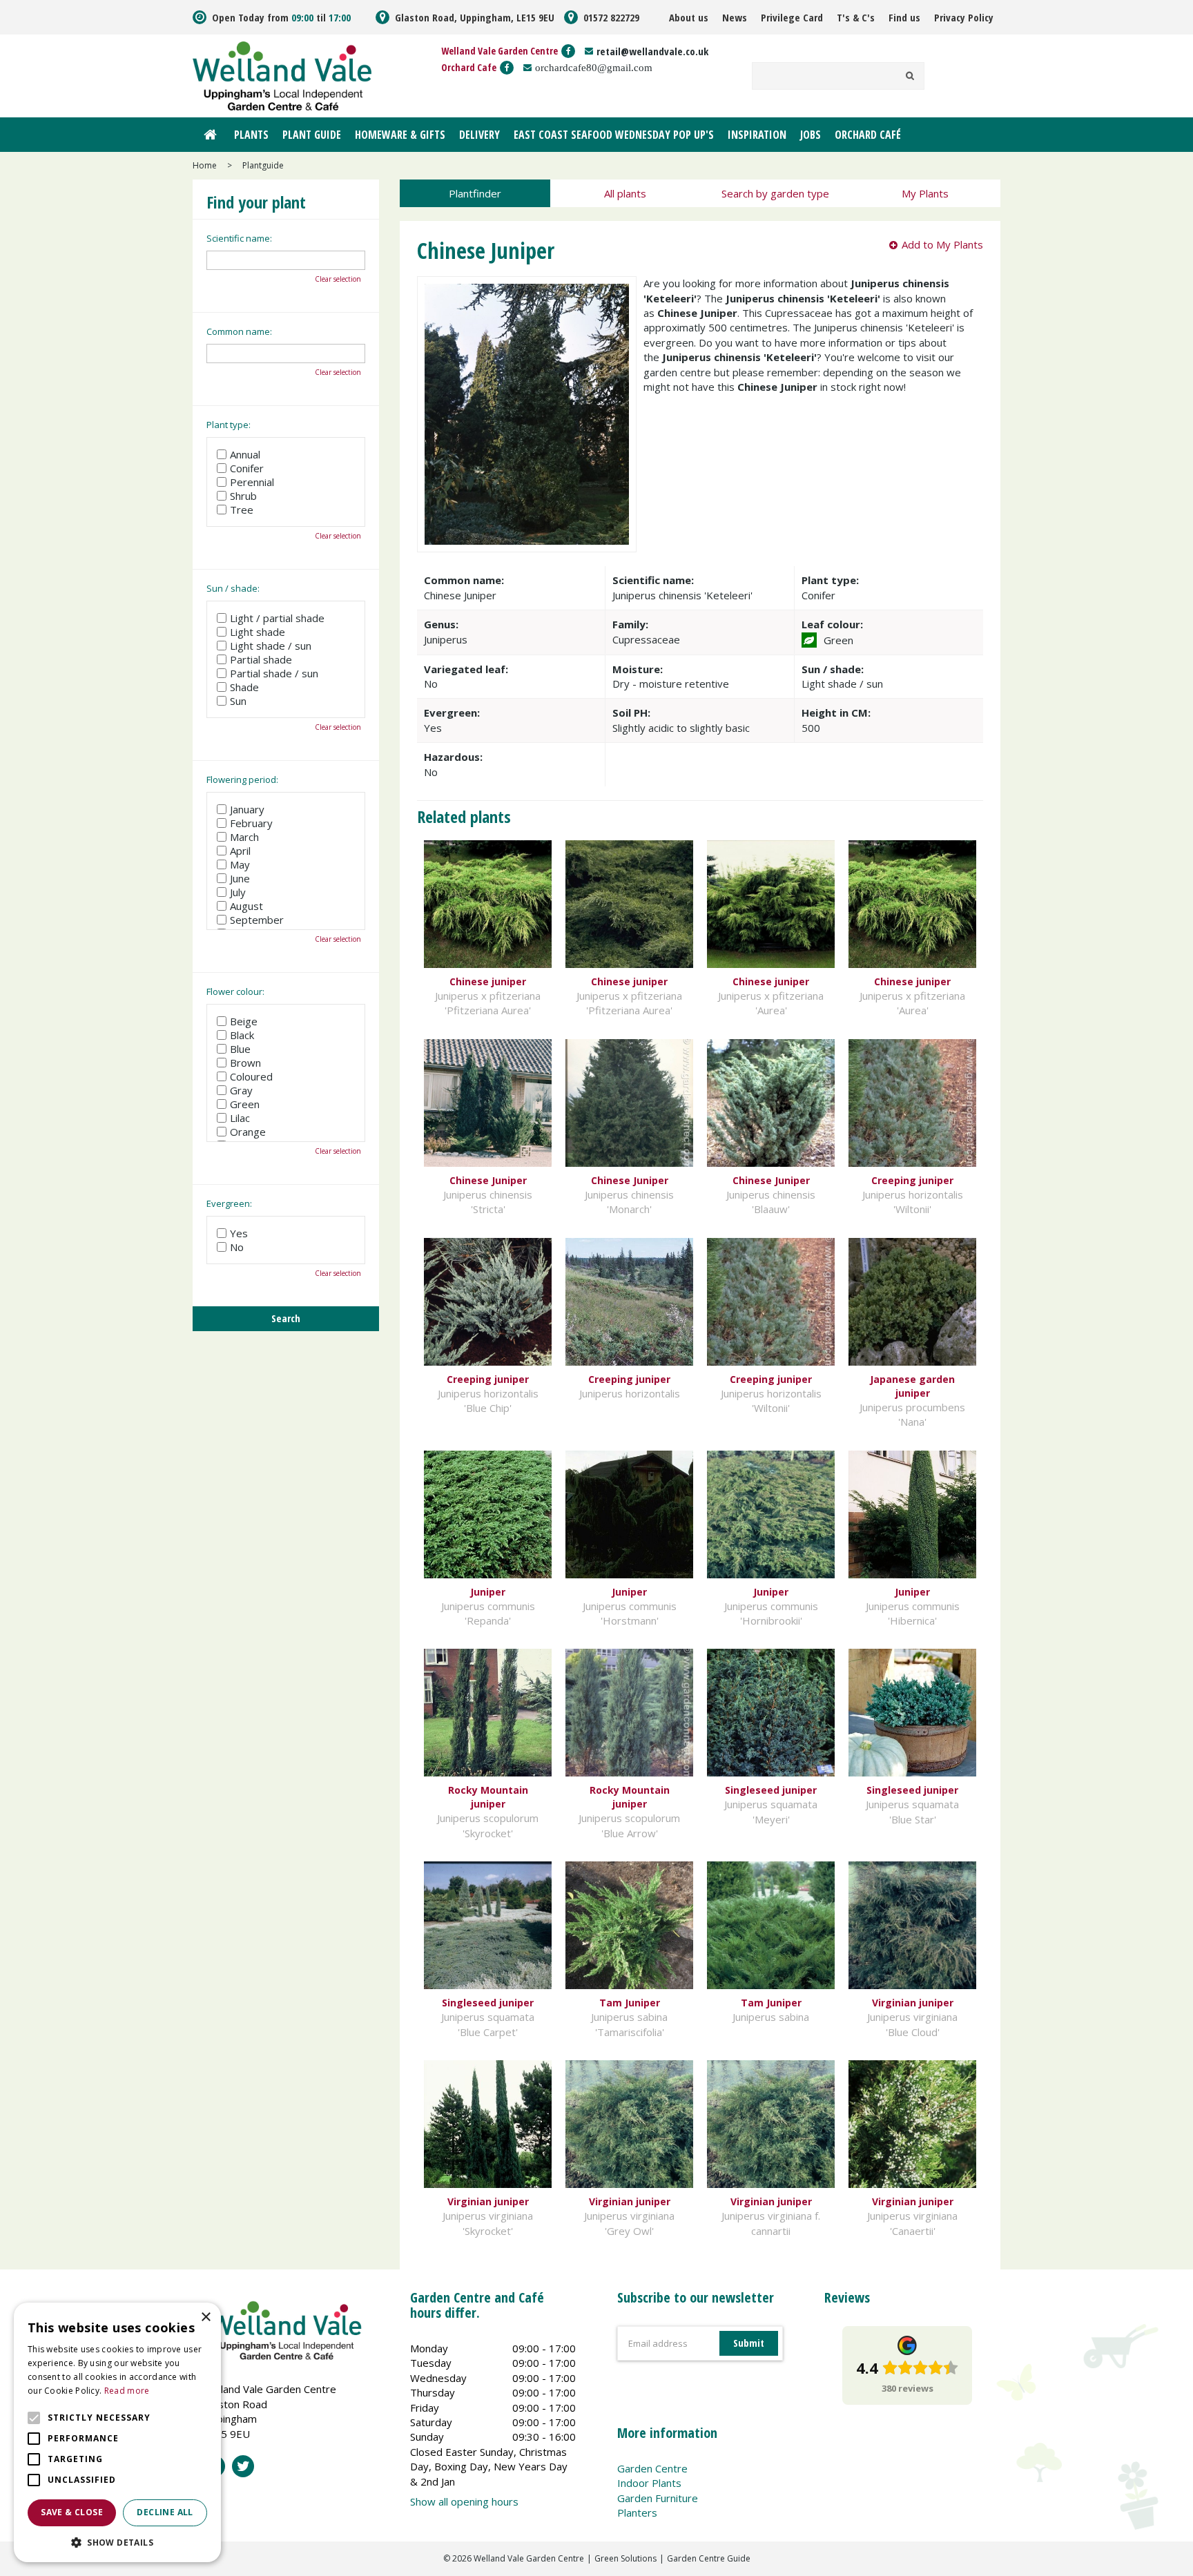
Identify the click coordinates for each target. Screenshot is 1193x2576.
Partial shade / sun (274, 673)
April (240, 851)
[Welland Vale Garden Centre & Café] (282, 75)
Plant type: (229, 425)
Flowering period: (242, 779)
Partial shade (261, 659)
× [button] (205, 2317)
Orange (248, 1132)
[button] (117, 2542)
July (238, 892)
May (240, 864)
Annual (245, 454)
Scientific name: (239, 238)
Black (242, 1035)
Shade (244, 687)
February (251, 823)
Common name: (239, 331)
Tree (242, 510)
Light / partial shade (277, 618)
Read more (127, 2391)
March (244, 837)
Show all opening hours (464, 2501)
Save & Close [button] (72, 2512)
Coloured (251, 1076)
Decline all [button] (165, 2512)
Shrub (243, 496)
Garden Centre (652, 2468)
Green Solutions (625, 2558)
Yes (239, 1233)
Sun (238, 701)
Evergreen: (229, 1203)
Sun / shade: (233, 588)
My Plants (925, 193)
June (240, 878)
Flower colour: (235, 991)
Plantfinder (475, 193)
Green (245, 1104)
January (247, 809)
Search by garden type (775, 193)
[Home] (210, 135)
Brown (245, 1063)
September (257, 920)
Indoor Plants (649, 2483)
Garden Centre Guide (709, 2558)
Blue (240, 1049)
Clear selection (338, 279)
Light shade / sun (271, 646)
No (237, 1247)
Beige (244, 1021)
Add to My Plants (942, 244)
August (246, 906)
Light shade (258, 632)
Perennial (252, 482)
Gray (241, 1090)
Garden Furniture (658, 2498)
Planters (637, 2512)
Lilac (240, 1118)
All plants (625, 193)
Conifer (247, 468)
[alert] (117, 2432)
